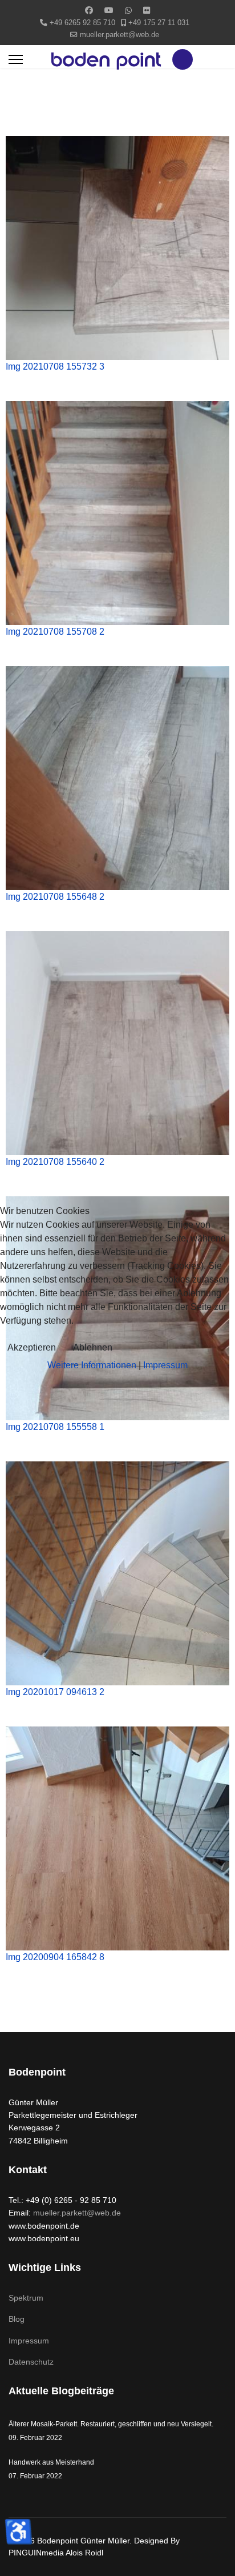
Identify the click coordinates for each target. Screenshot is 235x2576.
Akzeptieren (32, 1347)
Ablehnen (93, 1347)
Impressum (165, 1365)
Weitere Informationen (92, 1365)
